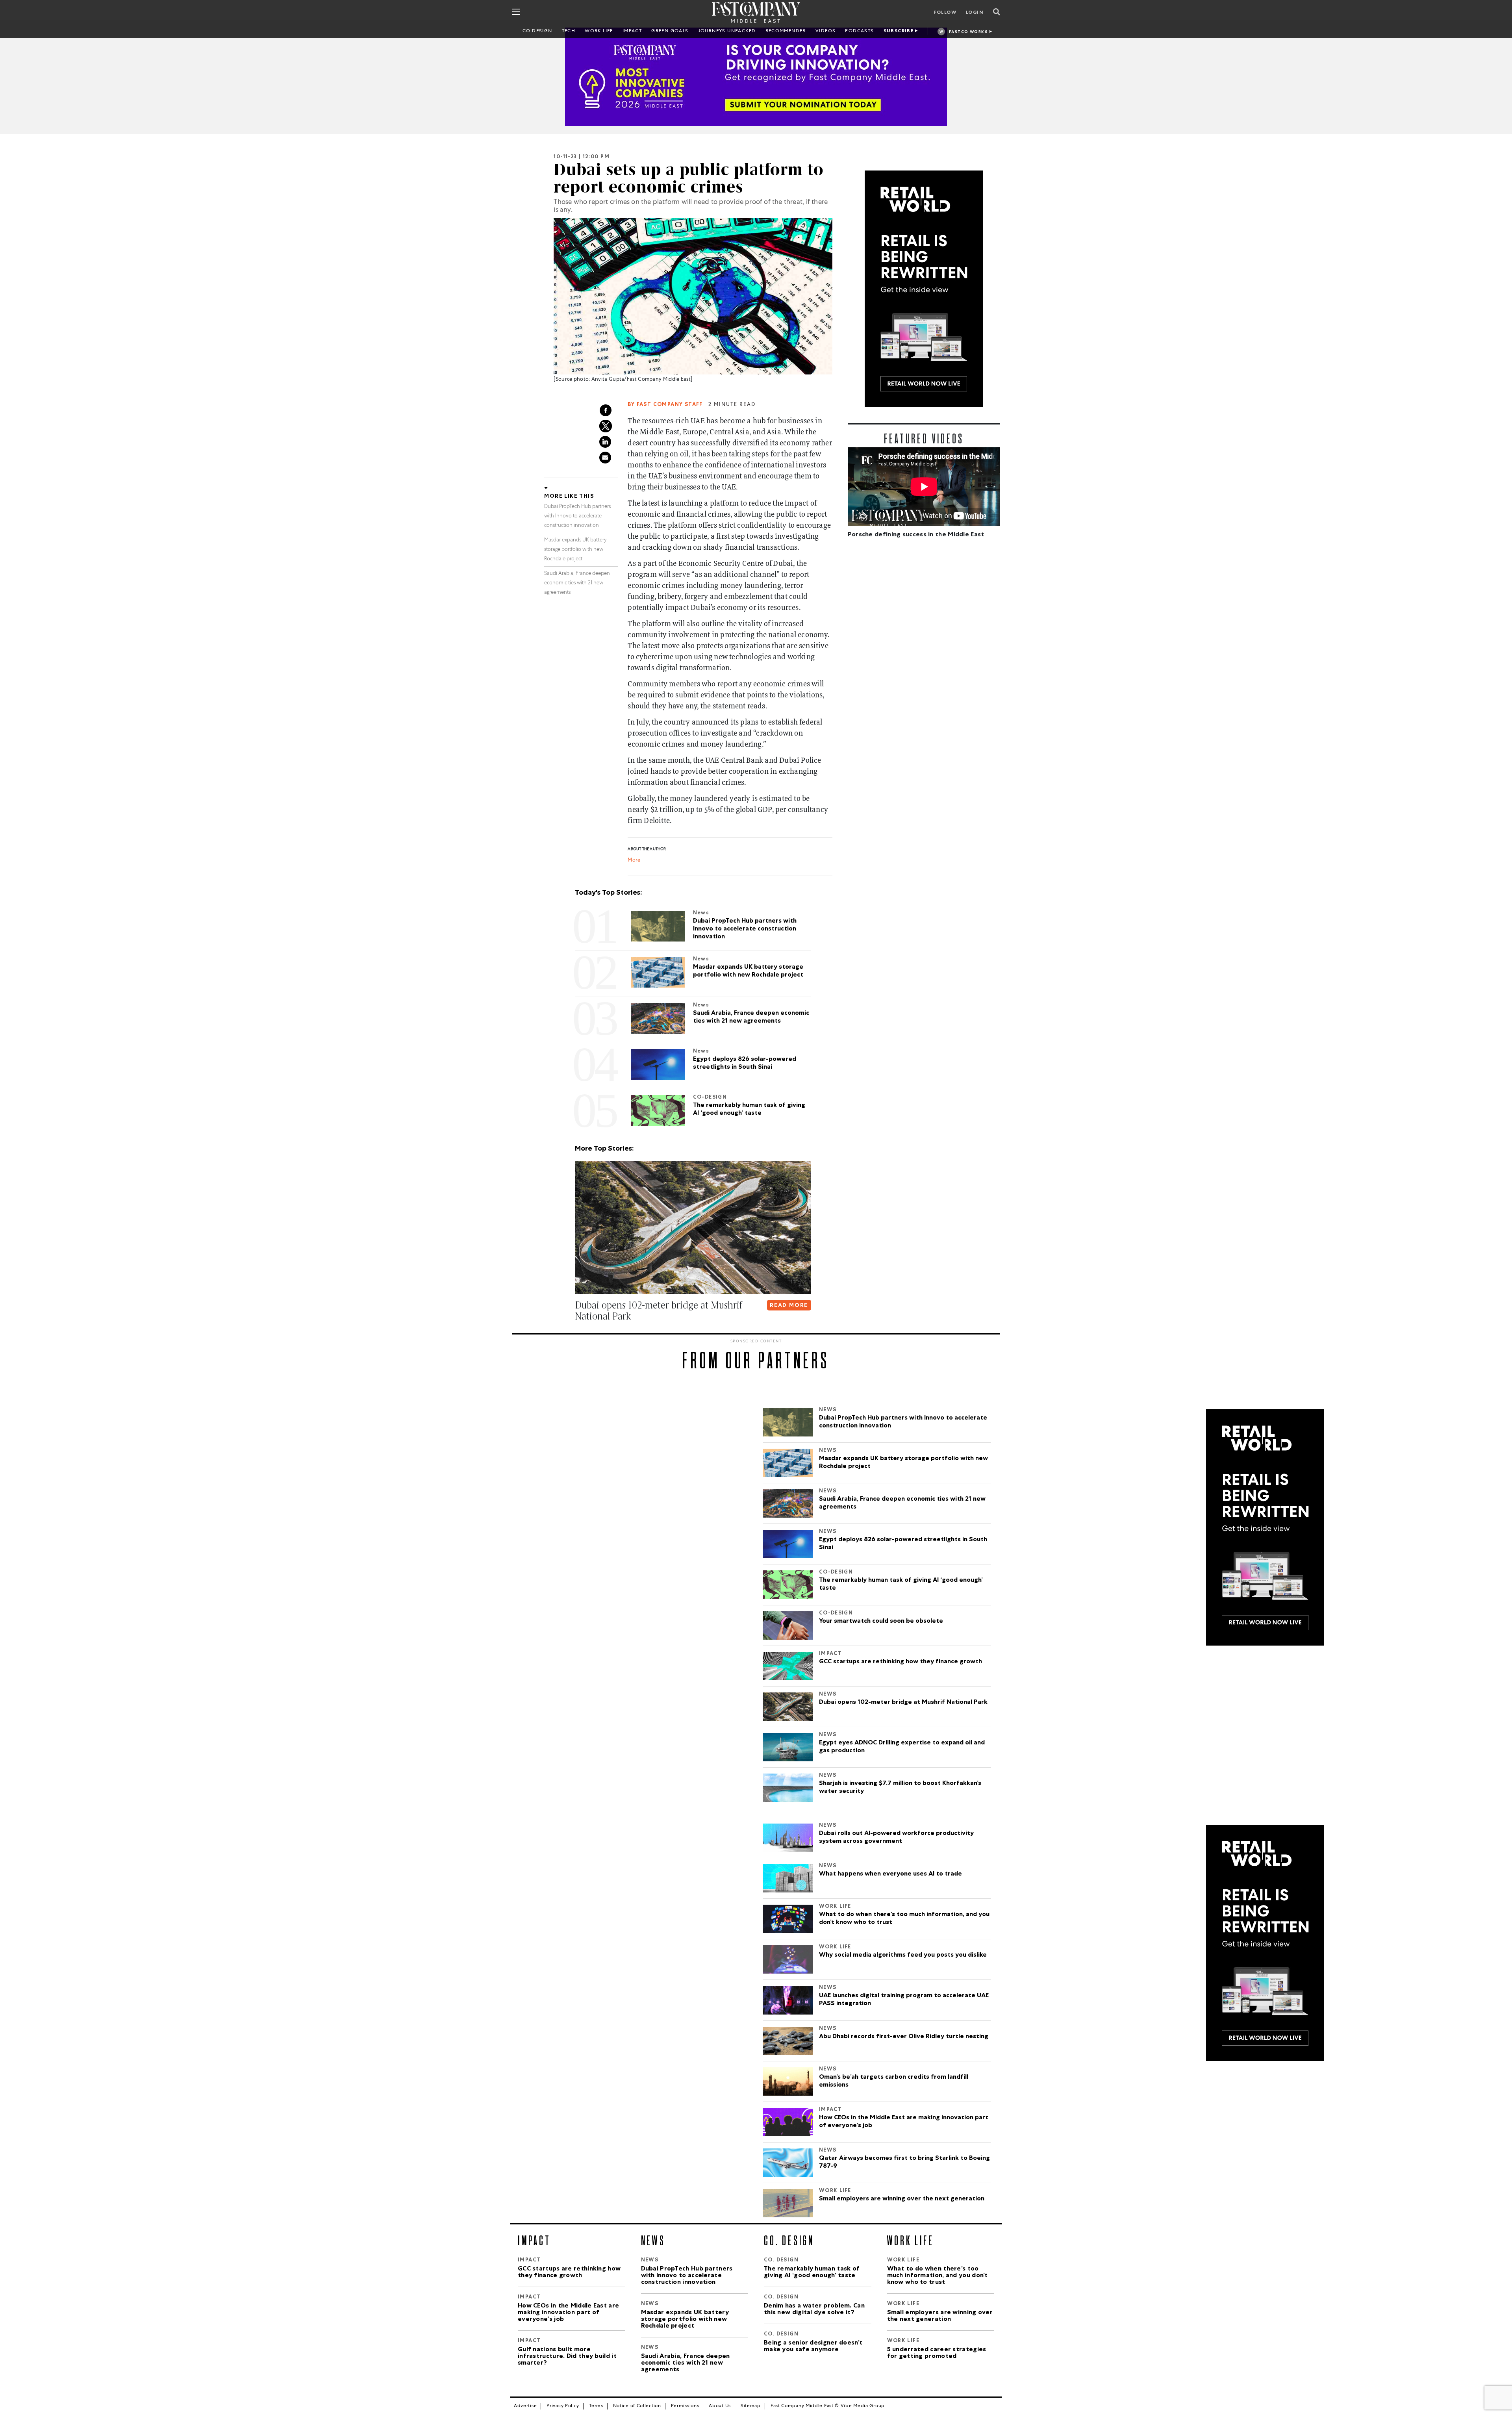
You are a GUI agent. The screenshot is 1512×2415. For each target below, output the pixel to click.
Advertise (525, 2406)
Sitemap (751, 2406)
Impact (632, 32)
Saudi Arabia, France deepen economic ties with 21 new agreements (577, 583)
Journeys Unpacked (727, 32)
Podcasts (859, 32)
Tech (569, 32)
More (634, 861)
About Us (720, 2406)
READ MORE (789, 1306)
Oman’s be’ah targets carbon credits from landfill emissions (894, 2081)
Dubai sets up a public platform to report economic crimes (688, 178)
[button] (576, 1332)
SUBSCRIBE (899, 32)
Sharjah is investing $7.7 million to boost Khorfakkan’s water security (900, 1788)
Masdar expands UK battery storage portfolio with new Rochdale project (575, 550)
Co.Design (537, 32)
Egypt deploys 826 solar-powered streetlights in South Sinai (903, 1544)
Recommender (786, 32)
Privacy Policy (563, 2406)
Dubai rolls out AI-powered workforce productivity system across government (896, 1838)
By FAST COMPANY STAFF (665, 405)
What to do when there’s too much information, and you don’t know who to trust (904, 1919)
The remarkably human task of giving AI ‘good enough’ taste (901, 1585)
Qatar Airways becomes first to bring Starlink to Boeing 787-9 (904, 2163)
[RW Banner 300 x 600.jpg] (924, 289)
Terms (596, 2406)
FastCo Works (968, 32)
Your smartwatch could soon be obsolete (881, 1622)
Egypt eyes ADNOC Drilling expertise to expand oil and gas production (902, 1747)
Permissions (685, 2406)
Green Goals (670, 32)
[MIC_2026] (756, 77)
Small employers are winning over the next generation (902, 2199)
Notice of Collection (637, 2406)
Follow (945, 13)
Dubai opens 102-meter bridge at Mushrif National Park (903, 1703)
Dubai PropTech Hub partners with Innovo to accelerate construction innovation (577, 516)
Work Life (599, 32)
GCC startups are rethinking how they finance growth (901, 1662)
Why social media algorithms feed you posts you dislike (903, 1955)
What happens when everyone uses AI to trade (890, 1874)
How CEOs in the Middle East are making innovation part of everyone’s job (904, 2122)
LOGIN (975, 13)
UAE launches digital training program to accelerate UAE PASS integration (904, 2000)
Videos (825, 32)
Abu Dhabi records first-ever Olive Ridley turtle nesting (904, 2037)
